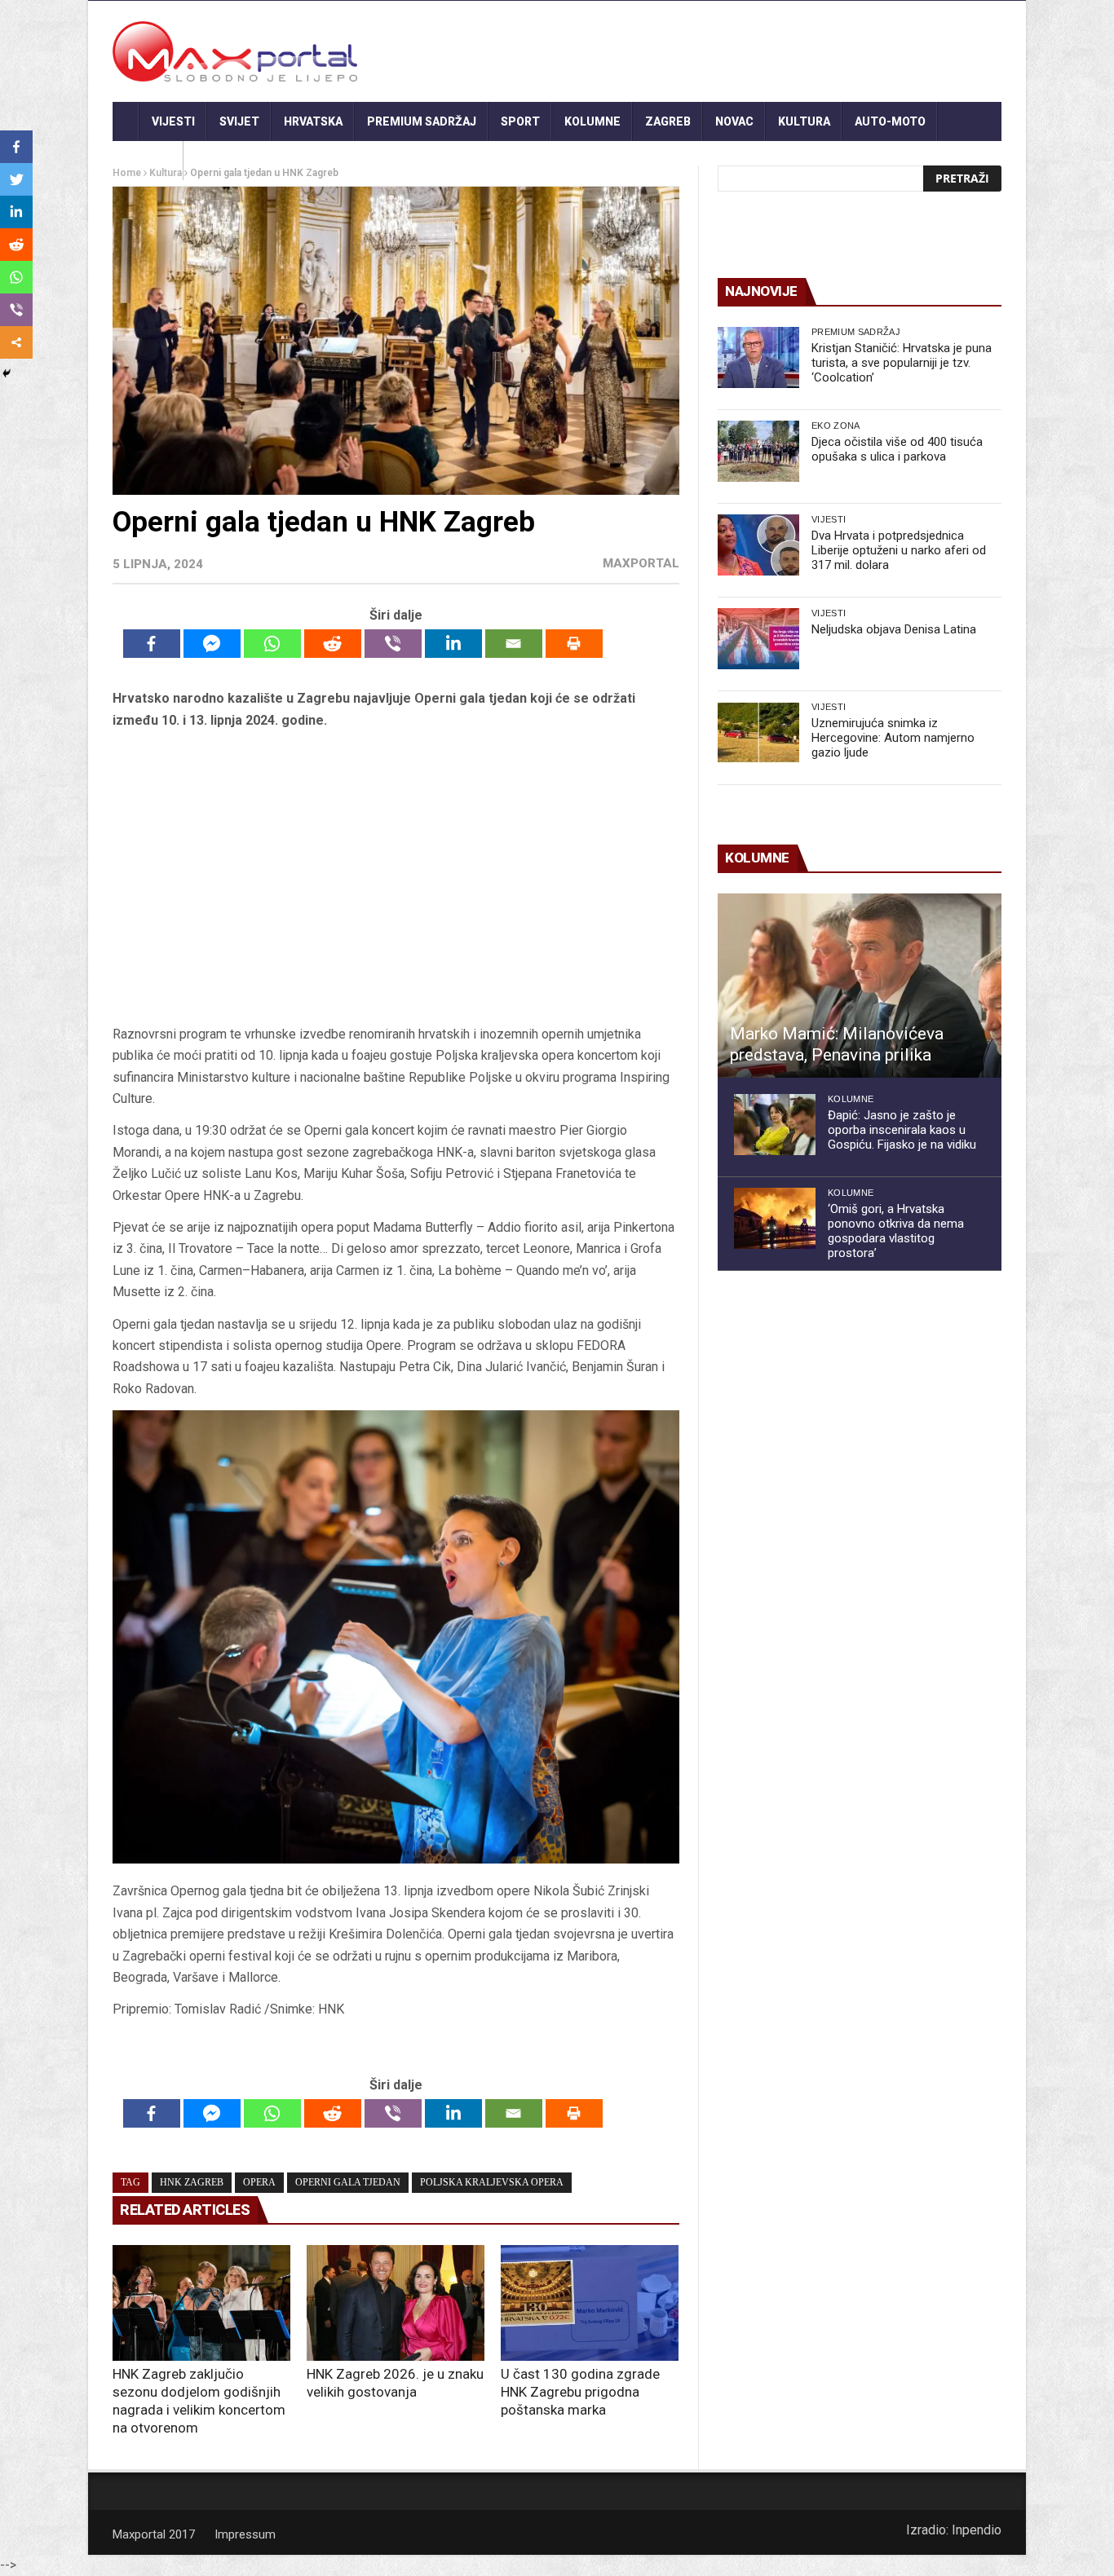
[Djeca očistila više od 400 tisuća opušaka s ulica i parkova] (758, 451)
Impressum (245, 2534)
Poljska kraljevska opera (492, 2182)
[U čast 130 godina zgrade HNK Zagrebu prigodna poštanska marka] (590, 2303)
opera (259, 2182)
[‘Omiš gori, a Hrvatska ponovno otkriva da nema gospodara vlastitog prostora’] (775, 1218)
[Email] (514, 644)
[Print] (574, 644)
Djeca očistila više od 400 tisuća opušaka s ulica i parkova (897, 449)
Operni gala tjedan (348, 2182)
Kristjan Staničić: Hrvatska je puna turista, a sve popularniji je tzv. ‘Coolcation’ (902, 363)
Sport (520, 121)
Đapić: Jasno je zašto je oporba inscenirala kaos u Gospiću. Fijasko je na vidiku (902, 1130)
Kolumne (592, 121)
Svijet (239, 121)
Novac (734, 121)
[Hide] (7, 373)
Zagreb (668, 121)
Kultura (804, 121)
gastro (148, 161)
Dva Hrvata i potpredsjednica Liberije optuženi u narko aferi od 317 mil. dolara (899, 550)
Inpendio (977, 2530)
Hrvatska (313, 121)
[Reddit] (333, 644)
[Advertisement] (396, 878)
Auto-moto (890, 121)
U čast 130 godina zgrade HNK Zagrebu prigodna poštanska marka (580, 2392)
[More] (16, 342)
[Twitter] (16, 179)
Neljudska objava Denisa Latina (894, 629)
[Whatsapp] (272, 644)
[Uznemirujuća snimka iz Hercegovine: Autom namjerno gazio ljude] (758, 732)
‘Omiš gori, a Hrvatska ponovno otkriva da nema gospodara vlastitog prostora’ (896, 1231)
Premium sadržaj (422, 121)
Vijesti (173, 121)
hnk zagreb (192, 2182)
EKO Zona (836, 426)
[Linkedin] (453, 644)
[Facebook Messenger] (212, 644)
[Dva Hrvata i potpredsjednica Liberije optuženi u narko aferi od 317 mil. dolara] (758, 545)
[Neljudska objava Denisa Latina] (758, 639)
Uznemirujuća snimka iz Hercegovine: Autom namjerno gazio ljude (893, 738)
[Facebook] (152, 644)
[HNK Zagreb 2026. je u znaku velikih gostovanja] (396, 2303)
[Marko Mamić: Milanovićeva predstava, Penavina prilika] (860, 986)
